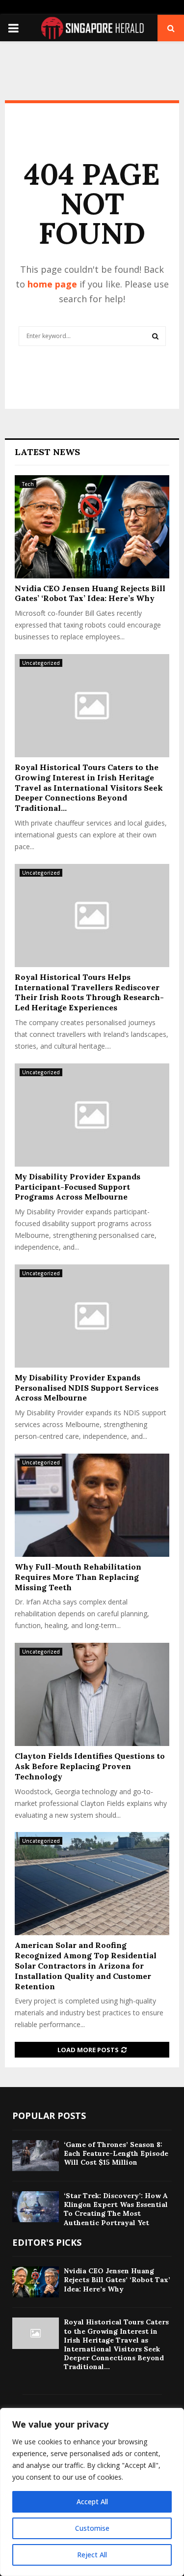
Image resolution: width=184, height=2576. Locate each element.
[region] (92, 2492)
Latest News (47, 452)
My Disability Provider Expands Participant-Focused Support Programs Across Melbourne (78, 1187)
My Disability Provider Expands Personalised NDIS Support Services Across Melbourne (87, 1388)
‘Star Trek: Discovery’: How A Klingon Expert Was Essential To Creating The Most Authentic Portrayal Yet (116, 2209)
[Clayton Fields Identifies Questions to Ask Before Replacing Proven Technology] (92, 1694)
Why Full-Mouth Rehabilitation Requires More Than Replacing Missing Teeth (78, 1577)
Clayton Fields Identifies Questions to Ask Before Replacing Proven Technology (90, 1766)
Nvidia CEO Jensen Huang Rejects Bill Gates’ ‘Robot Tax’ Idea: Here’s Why (90, 593)
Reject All (92, 2555)
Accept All (92, 2502)
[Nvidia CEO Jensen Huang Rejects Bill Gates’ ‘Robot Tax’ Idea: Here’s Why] (92, 527)
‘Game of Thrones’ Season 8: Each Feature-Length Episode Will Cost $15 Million (116, 2153)
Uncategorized (41, 663)
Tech (28, 484)
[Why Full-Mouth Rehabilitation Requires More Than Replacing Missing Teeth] (92, 1505)
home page (52, 284)
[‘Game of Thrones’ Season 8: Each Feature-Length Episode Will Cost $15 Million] (36, 2156)
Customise (92, 2528)
